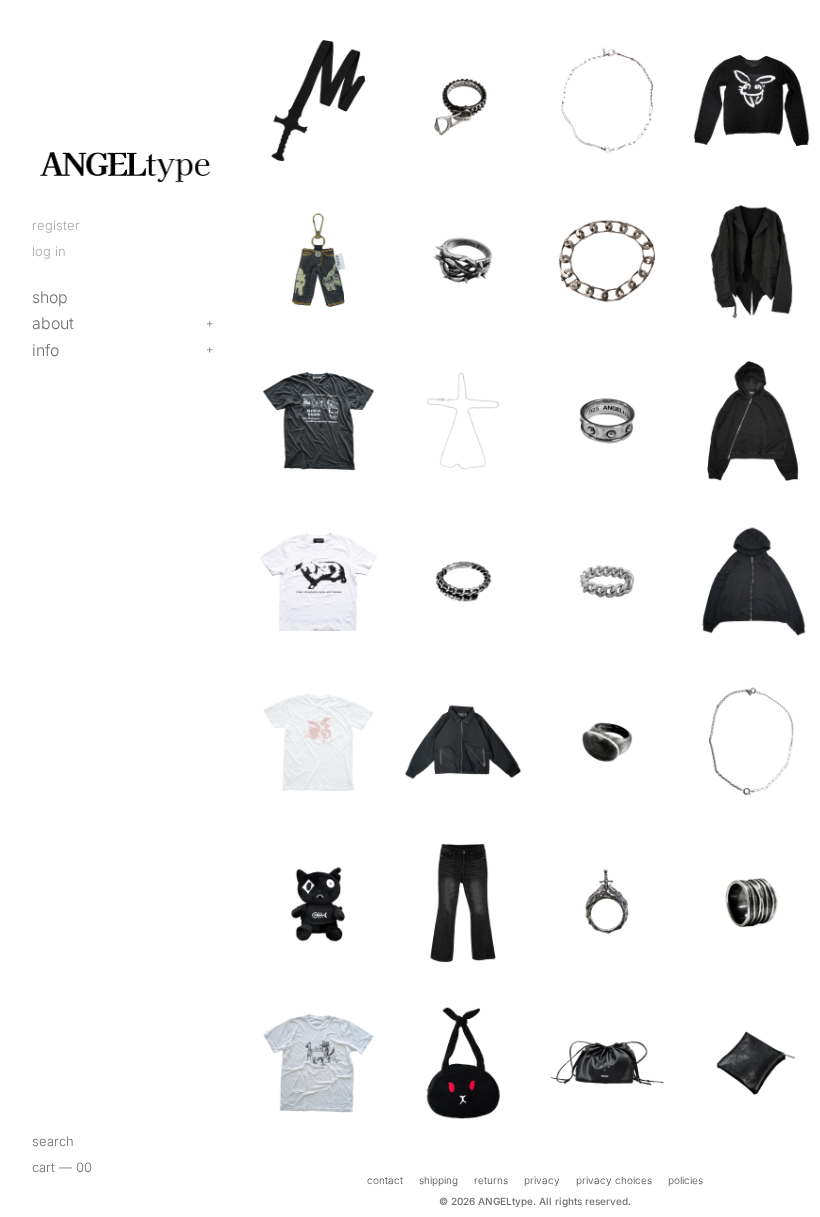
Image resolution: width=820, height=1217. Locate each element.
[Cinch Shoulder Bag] (607, 1063)
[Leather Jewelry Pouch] (751, 1063)
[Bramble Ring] (463, 261)
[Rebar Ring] (463, 581)
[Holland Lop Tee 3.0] (318, 581)
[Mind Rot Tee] (318, 421)
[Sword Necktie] (318, 100)
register (56, 225)
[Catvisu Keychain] (318, 261)
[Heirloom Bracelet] (607, 261)
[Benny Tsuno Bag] (463, 1063)
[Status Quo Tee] (318, 1063)
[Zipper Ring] (463, 100)
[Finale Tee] (318, 742)
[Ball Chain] (463, 421)
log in (49, 251)
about (53, 323)
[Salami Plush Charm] (318, 902)
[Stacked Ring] (751, 902)
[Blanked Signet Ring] (607, 742)
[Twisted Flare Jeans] (463, 902)
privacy (542, 1180)
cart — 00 (62, 1167)
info (45, 350)
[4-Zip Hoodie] (751, 421)
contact (385, 1180)
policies (685, 1180)
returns (491, 1180)
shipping (438, 1180)
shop (50, 297)
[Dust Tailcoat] (751, 261)
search (53, 1141)
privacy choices (614, 1180)
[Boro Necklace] (607, 100)
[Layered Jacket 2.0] (463, 742)
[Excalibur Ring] (607, 902)
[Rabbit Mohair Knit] (751, 100)
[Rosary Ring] (607, 421)
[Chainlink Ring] (607, 581)
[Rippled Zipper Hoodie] (751, 581)
